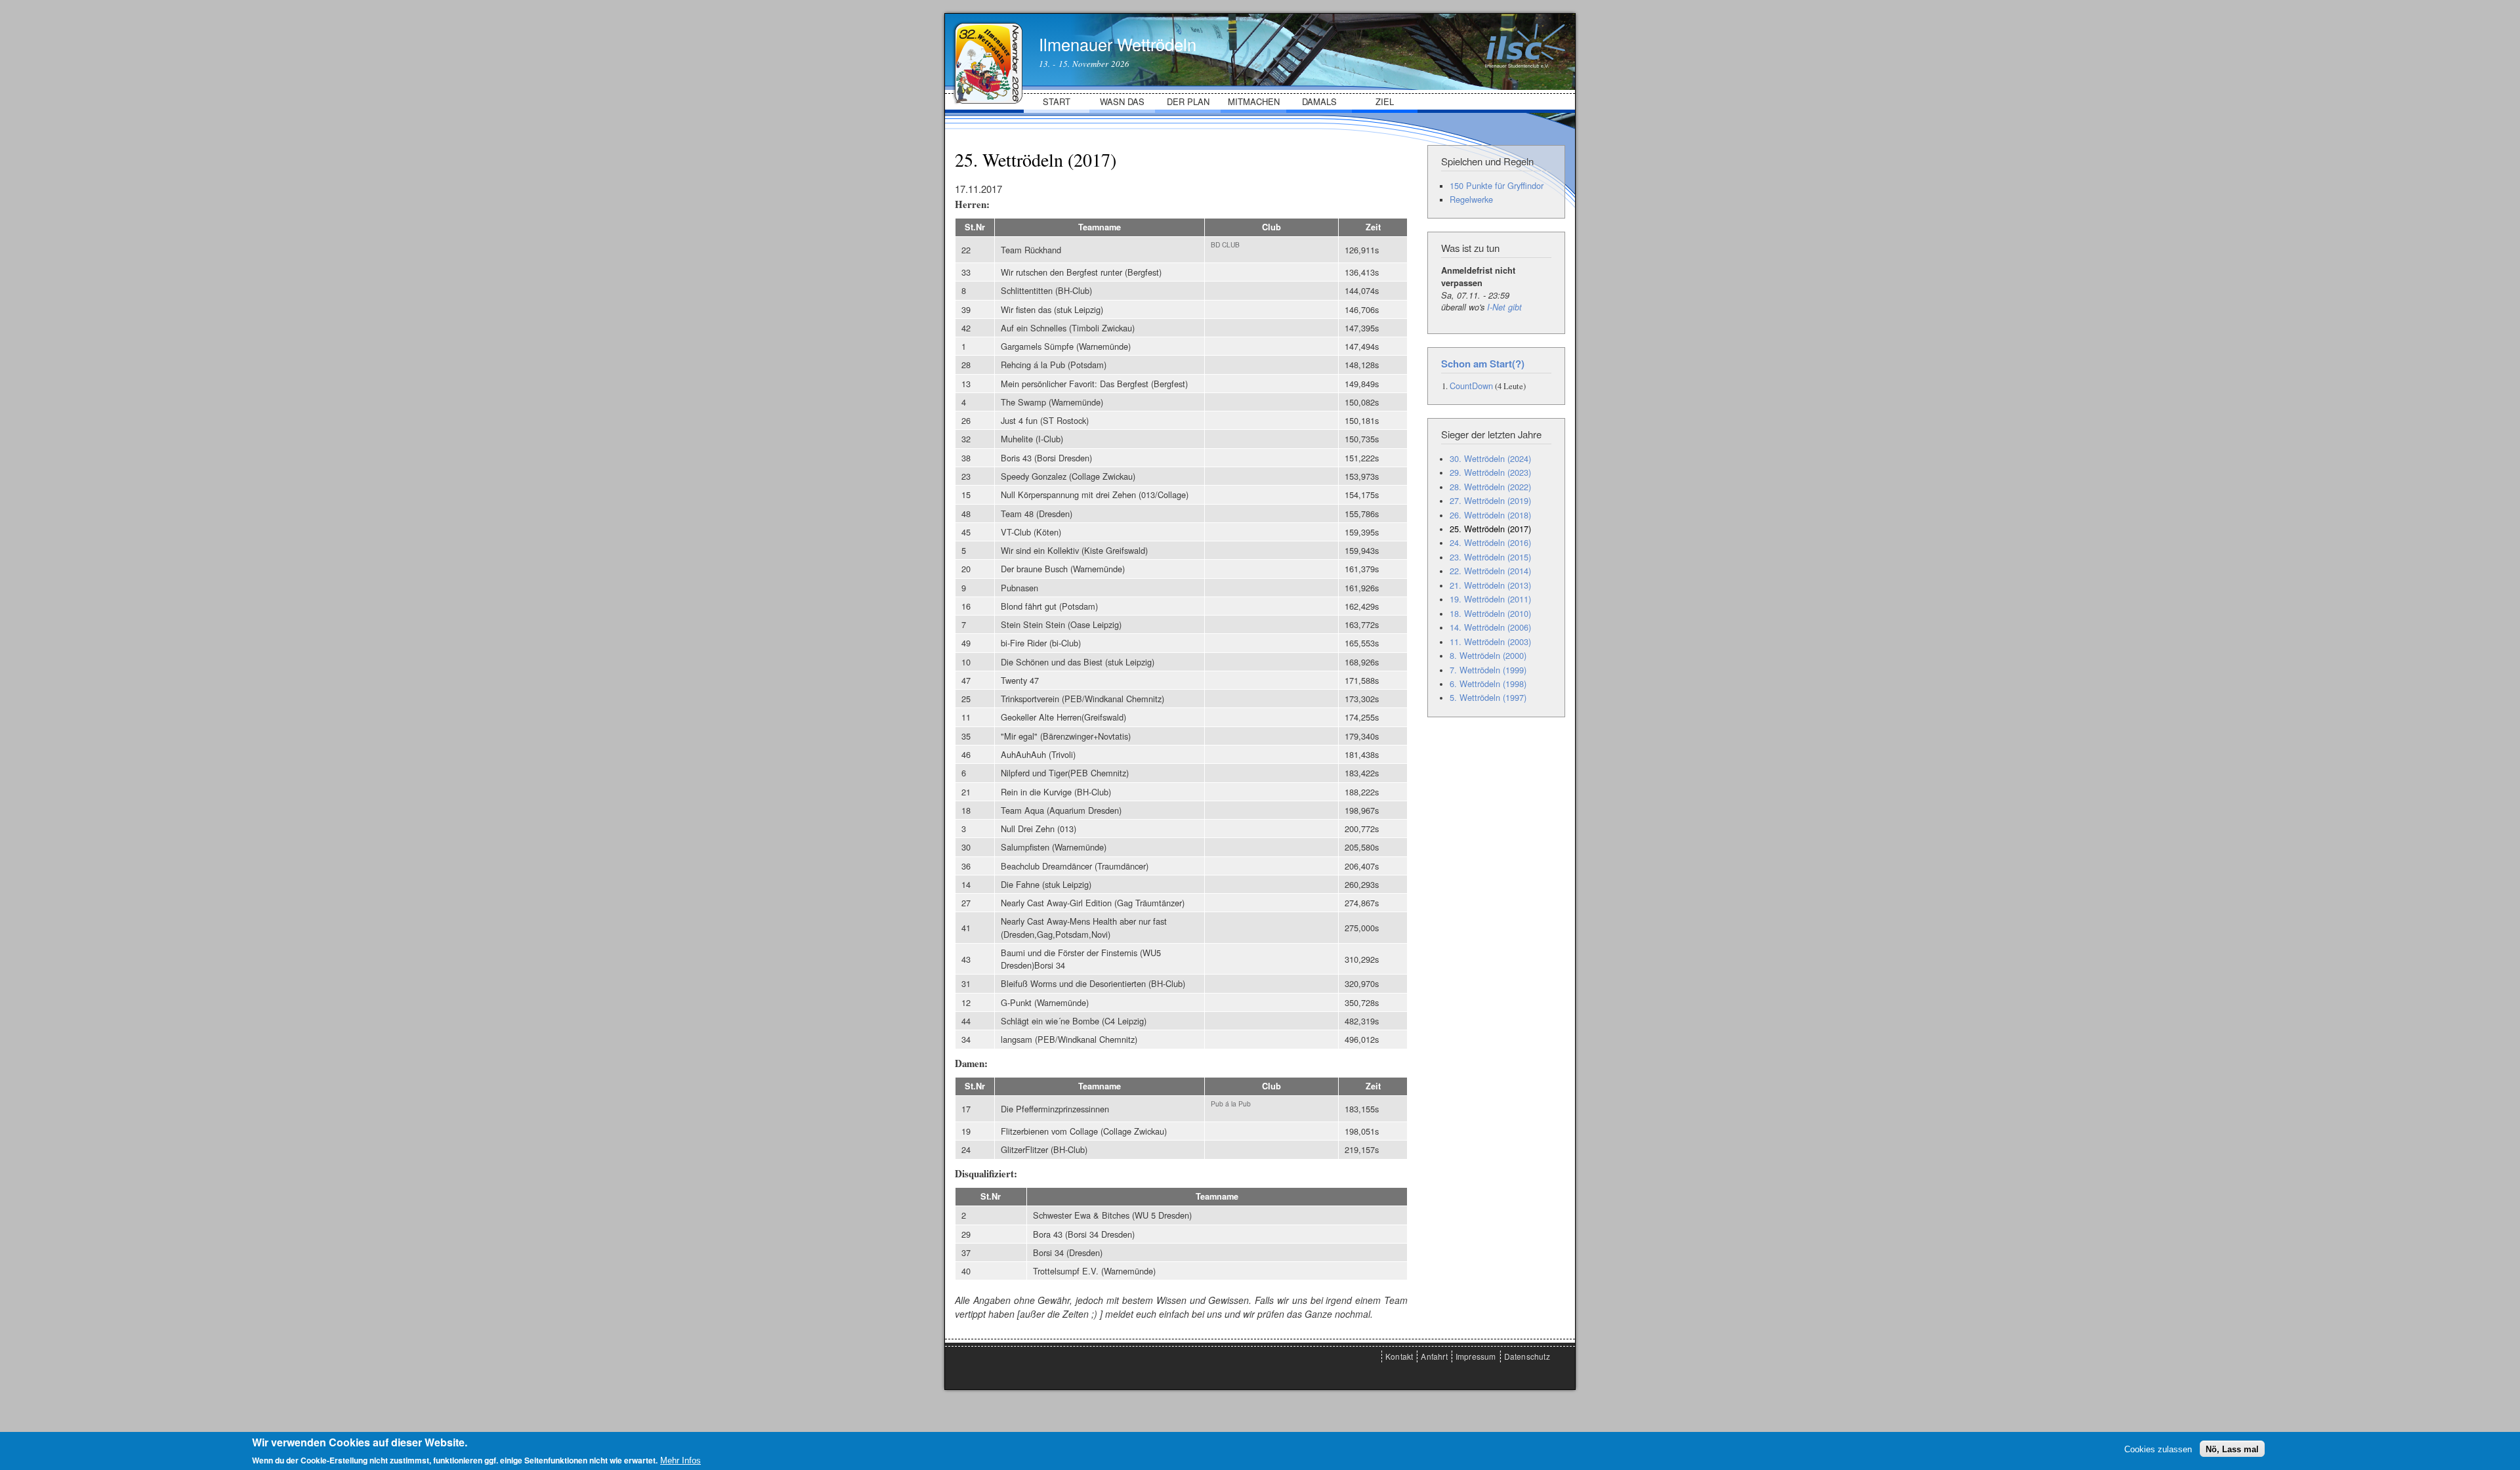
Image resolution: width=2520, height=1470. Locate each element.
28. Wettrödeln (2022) (1490, 487)
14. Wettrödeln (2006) (1490, 627)
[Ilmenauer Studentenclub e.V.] (1525, 64)
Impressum (1476, 1356)
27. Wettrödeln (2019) (1490, 500)
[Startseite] (987, 48)
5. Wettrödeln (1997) (1488, 697)
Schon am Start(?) (1483, 364)
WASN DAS (1122, 101)
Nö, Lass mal (2232, 1449)
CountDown (1471, 386)
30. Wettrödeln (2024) (1490, 458)
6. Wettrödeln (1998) (1488, 683)
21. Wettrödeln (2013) (1490, 585)
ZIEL (1385, 101)
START (1057, 101)
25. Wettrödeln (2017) (1490, 529)
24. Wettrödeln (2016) (1490, 542)
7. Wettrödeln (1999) (1488, 670)
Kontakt (1399, 1356)
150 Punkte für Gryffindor (1497, 185)
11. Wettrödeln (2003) (1490, 641)
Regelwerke (1471, 199)
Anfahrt (1434, 1356)
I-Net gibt (1504, 307)
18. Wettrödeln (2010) (1490, 613)
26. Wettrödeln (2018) (1490, 515)
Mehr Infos (681, 1460)
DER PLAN (1188, 101)
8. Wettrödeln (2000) (1488, 655)
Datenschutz (1527, 1356)
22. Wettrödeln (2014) (1490, 571)
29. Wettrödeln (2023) (1490, 472)
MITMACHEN (1254, 101)
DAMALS (1319, 101)
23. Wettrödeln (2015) (1490, 557)
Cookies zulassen (2158, 1449)
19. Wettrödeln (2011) (1490, 599)
